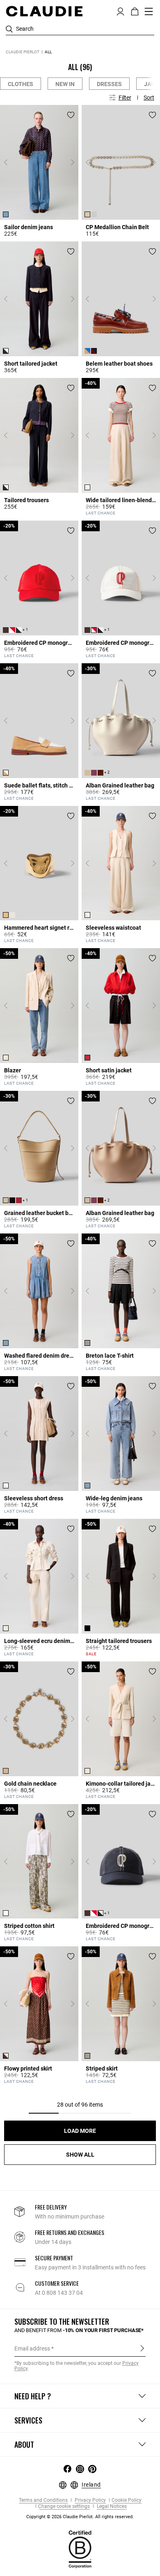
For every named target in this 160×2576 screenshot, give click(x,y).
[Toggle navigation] (149, 11)
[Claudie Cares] (80, 2549)
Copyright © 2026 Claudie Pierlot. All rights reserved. (80, 2517)
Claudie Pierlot (23, 52)
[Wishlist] (71, 115)
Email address (32, 2348)
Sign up (142, 2348)
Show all (80, 2155)
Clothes (21, 84)
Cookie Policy (127, 2500)
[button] (120, 11)
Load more (80, 2131)
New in (65, 84)
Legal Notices (111, 2507)
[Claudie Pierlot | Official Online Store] (44, 11)
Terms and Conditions (43, 2500)
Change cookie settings (64, 2507)
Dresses (109, 84)
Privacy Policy (90, 2500)
